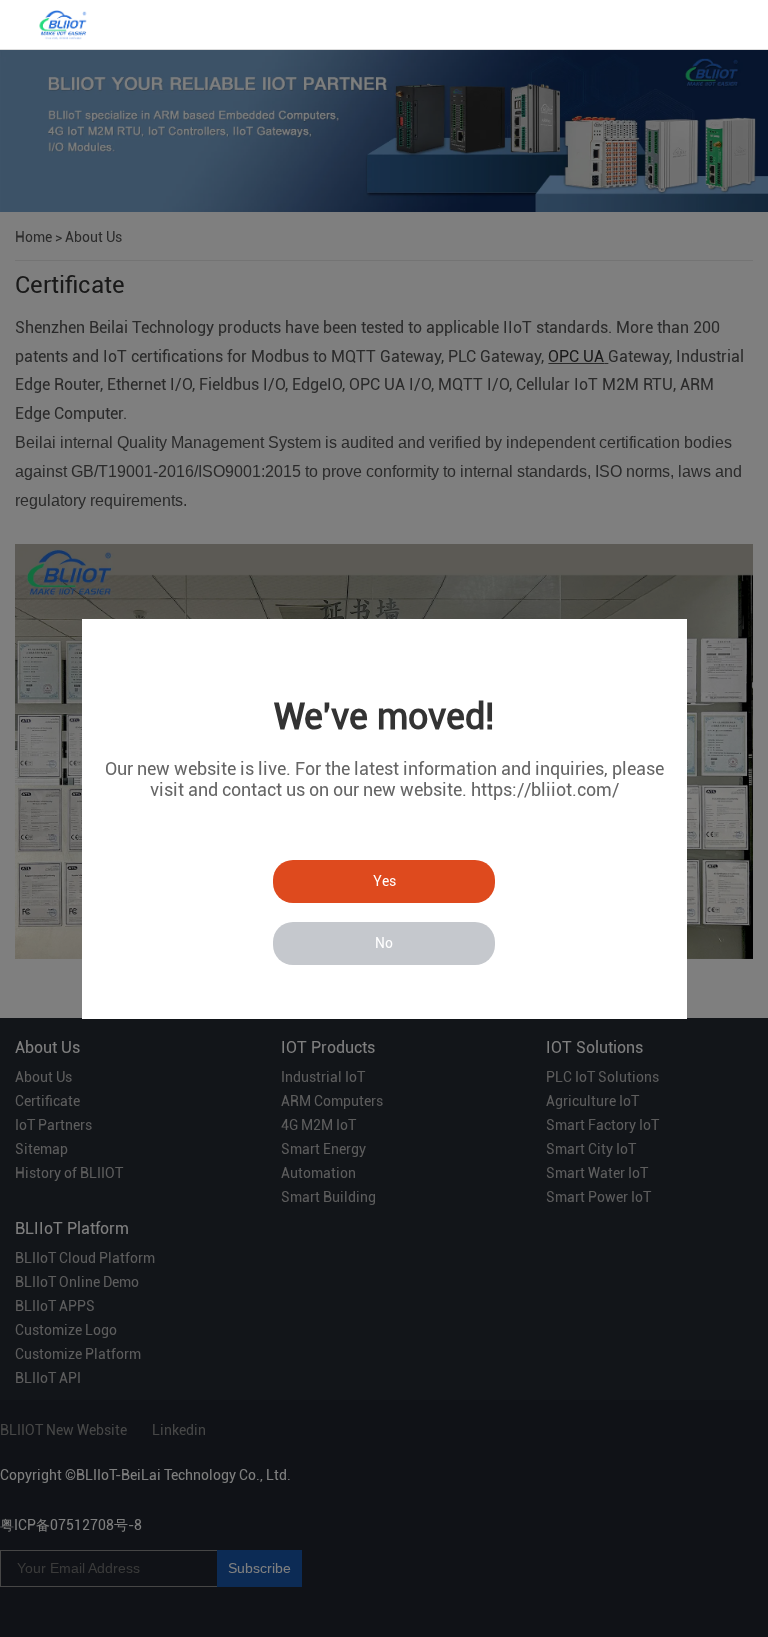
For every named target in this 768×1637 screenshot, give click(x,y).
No (384, 943)
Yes (384, 881)
